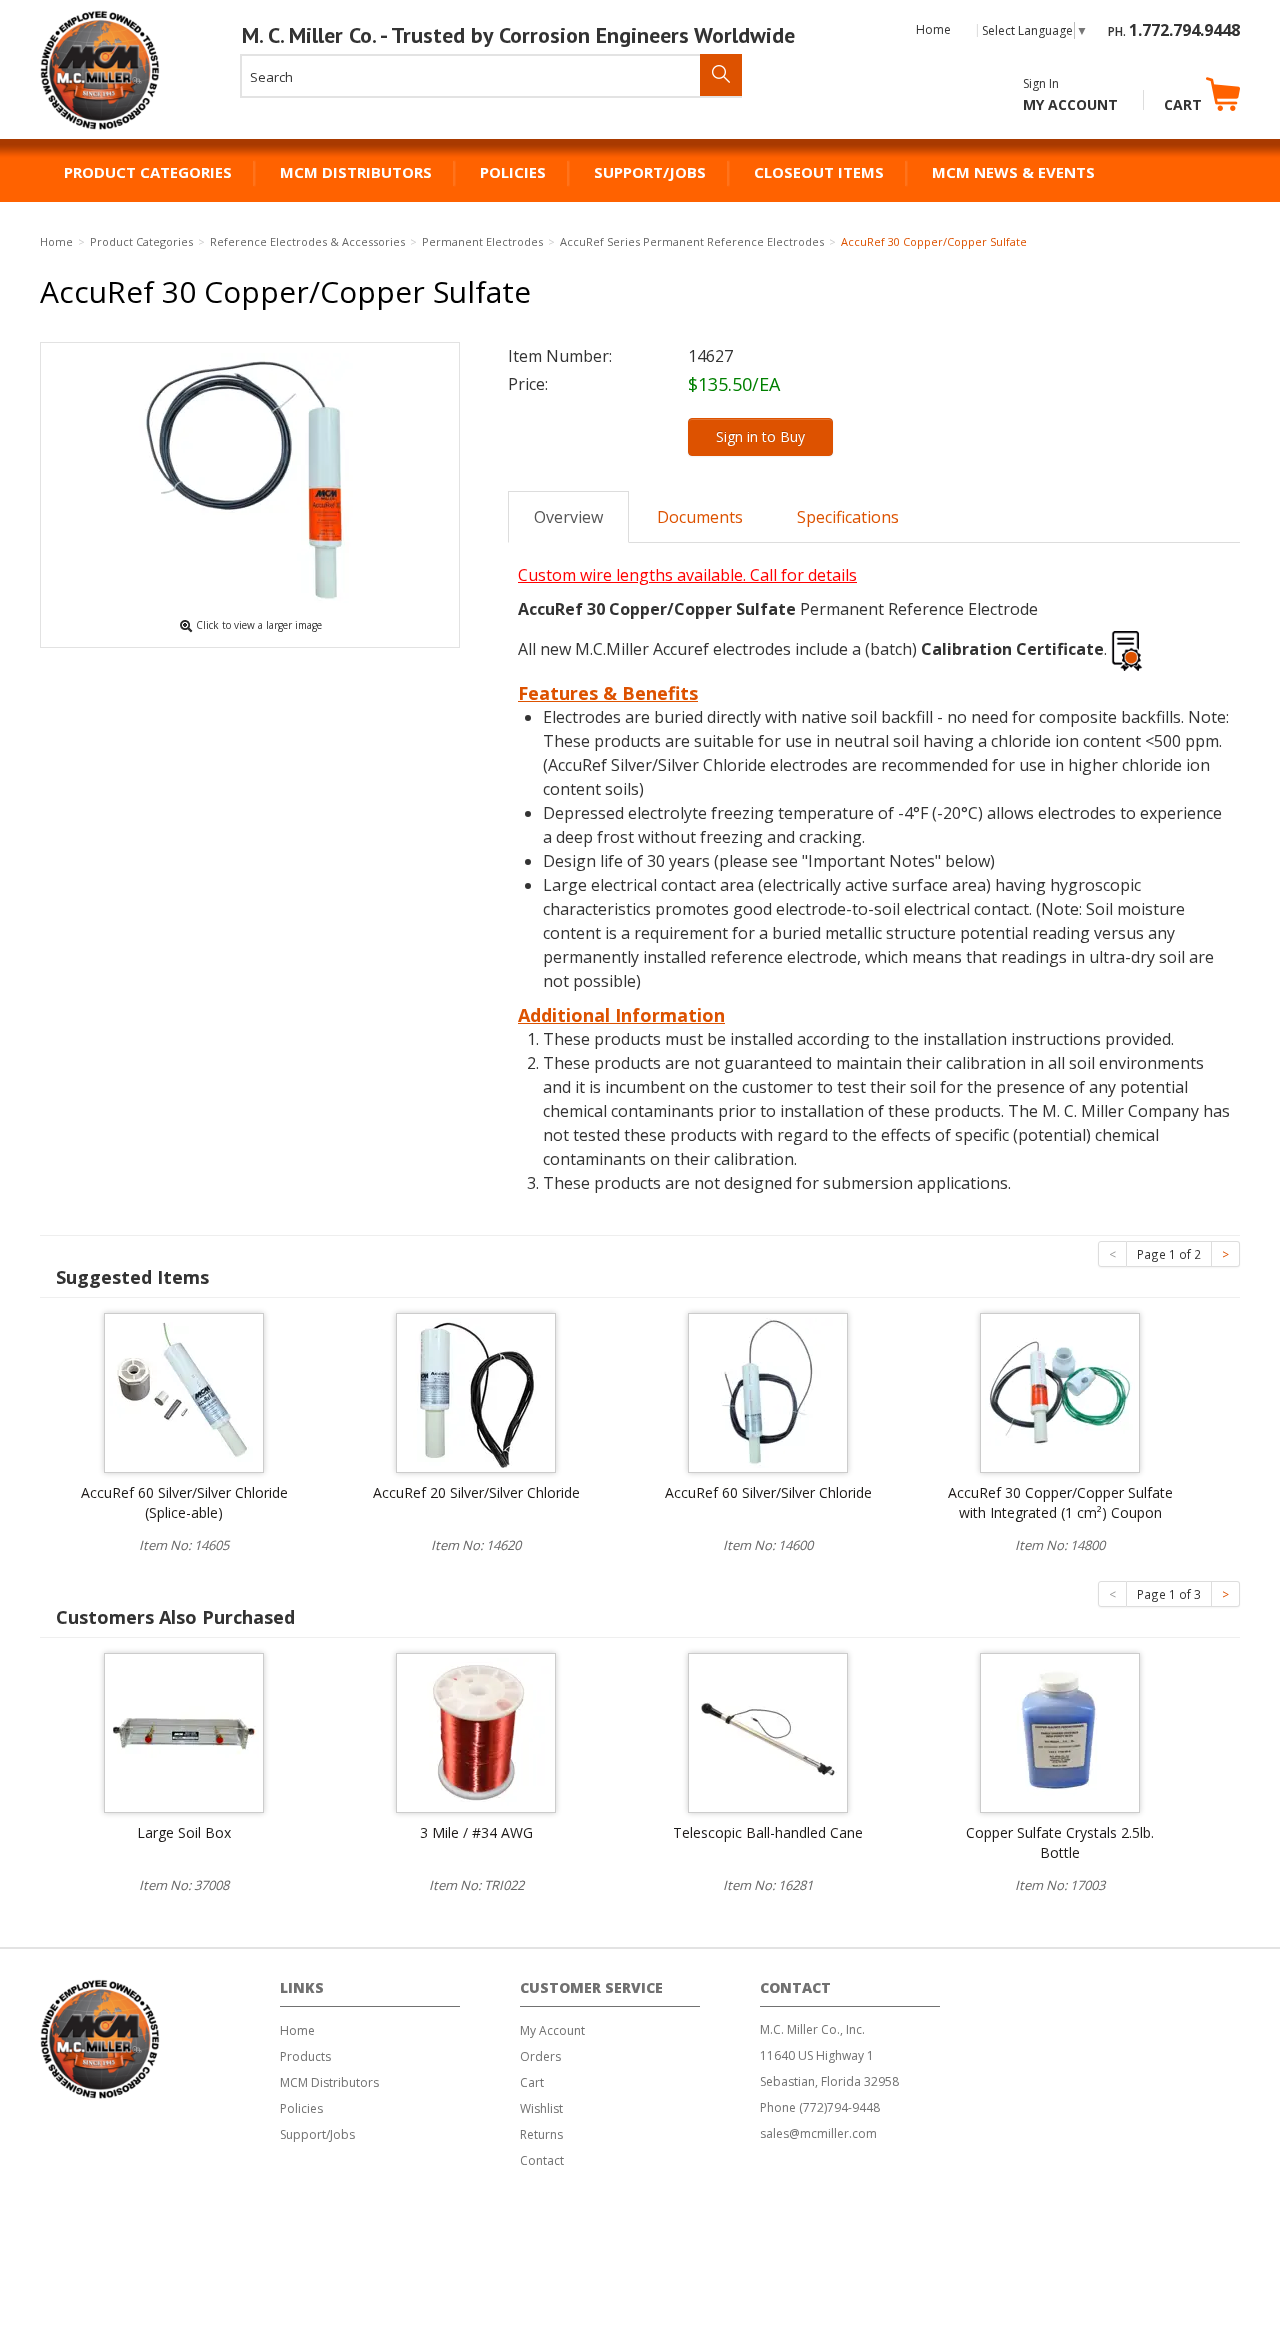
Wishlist (541, 2108)
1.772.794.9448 (1184, 30)
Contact (542, 2160)
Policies (513, 172)
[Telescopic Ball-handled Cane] (768, 1731)
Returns (541, 2134)
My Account (1070, 104)
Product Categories (148, 172)
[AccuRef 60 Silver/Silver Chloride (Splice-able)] (184, 1391)
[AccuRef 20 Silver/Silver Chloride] (476, 1391)
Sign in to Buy (760, 436)
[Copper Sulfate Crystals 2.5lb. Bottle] (1060, 1731)
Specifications (848, 517)
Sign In (1041, 83)
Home (933, 29)
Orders (540, 2056)
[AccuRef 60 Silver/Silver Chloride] (768, 1391)
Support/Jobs (650, 172)
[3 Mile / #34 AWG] (476, 1731)
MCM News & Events (1013, 172)
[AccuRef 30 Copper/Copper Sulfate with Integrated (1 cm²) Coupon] (1060, 1391)
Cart (1185, 104)
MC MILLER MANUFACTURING (101, 129)
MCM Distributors (356, 172)
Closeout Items (819, 172)
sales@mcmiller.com (818, 2133)
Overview (568, 517)
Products (305, 2056)
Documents (700, 517)
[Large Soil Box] (184, 1731)
